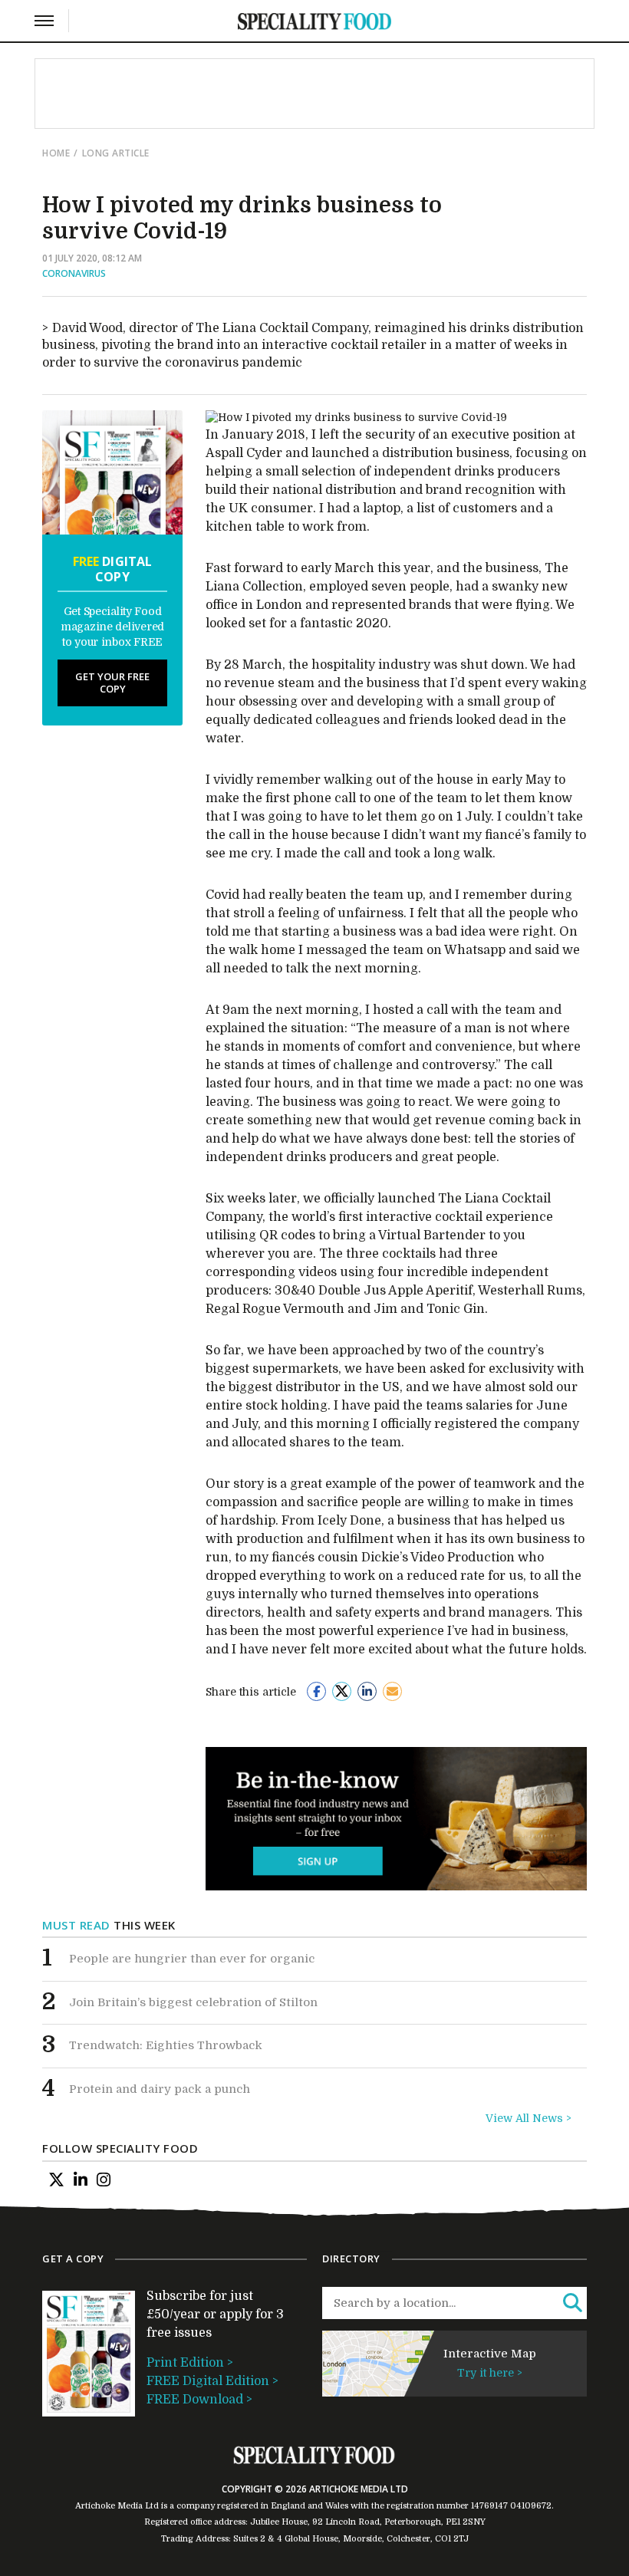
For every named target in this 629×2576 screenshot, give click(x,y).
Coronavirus (74, 273)
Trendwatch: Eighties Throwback (166, 2045)
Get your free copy (112, 683)
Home (56, 153)
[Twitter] (56, 2180)
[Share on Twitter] (342, 1691)
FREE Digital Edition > (212, 2381)
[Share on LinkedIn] (367, 1691)
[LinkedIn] (81, 2180)
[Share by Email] (392, 1691)
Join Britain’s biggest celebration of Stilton (193, 2002)
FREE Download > (199, 2400)
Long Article (116, 153)
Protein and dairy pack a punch (160, 2089)
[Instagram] (104, 2180)
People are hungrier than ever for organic (192, 1959)
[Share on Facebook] (316, 1691)
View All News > (529, 2118)
